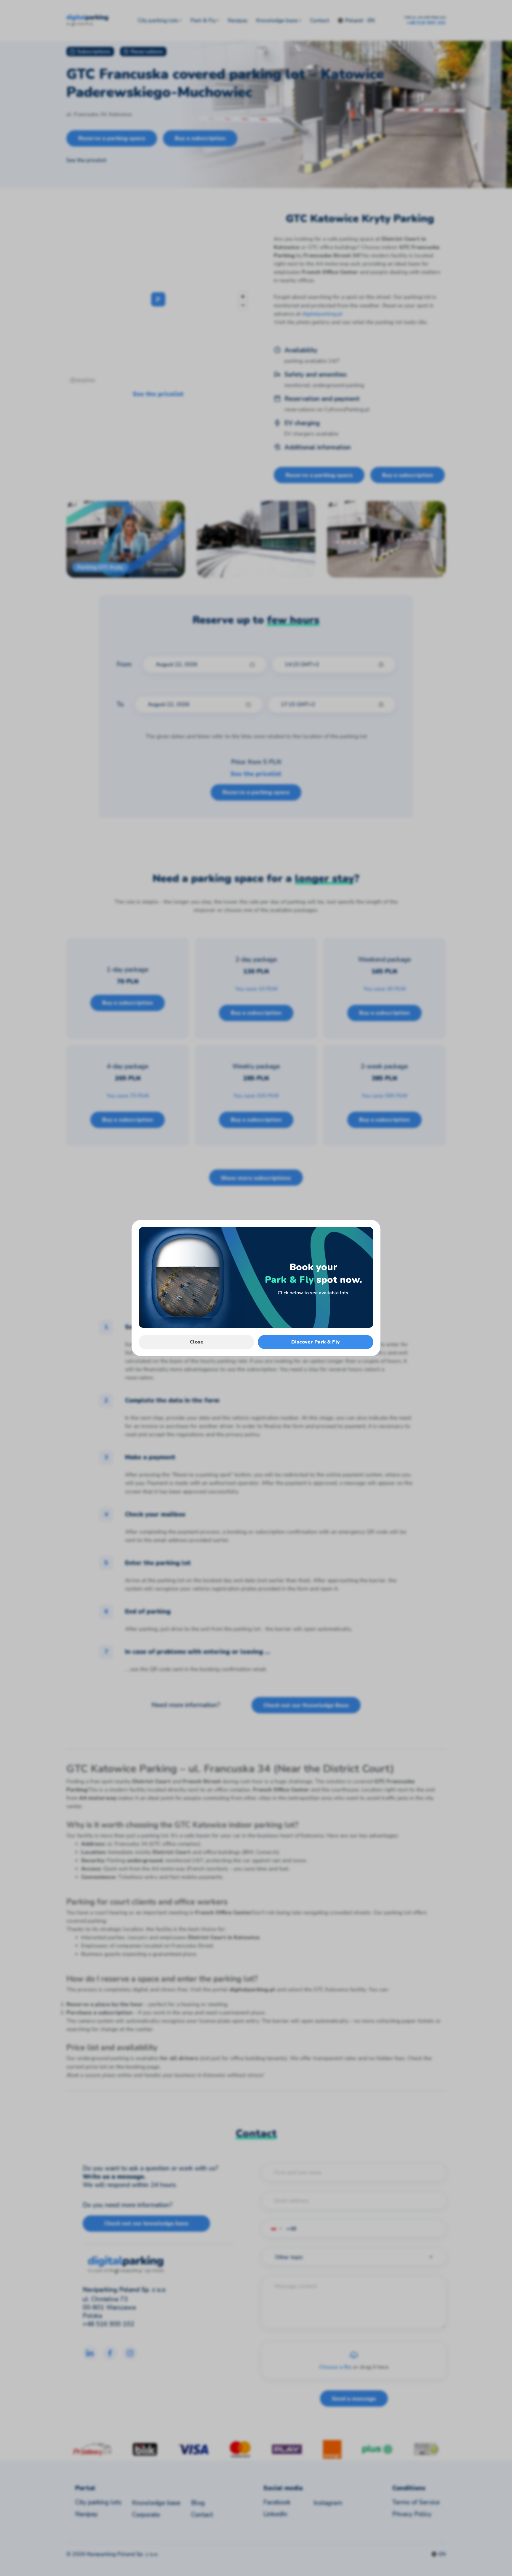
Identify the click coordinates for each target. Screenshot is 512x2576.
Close (196, 1342)
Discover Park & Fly (316, 1342)
